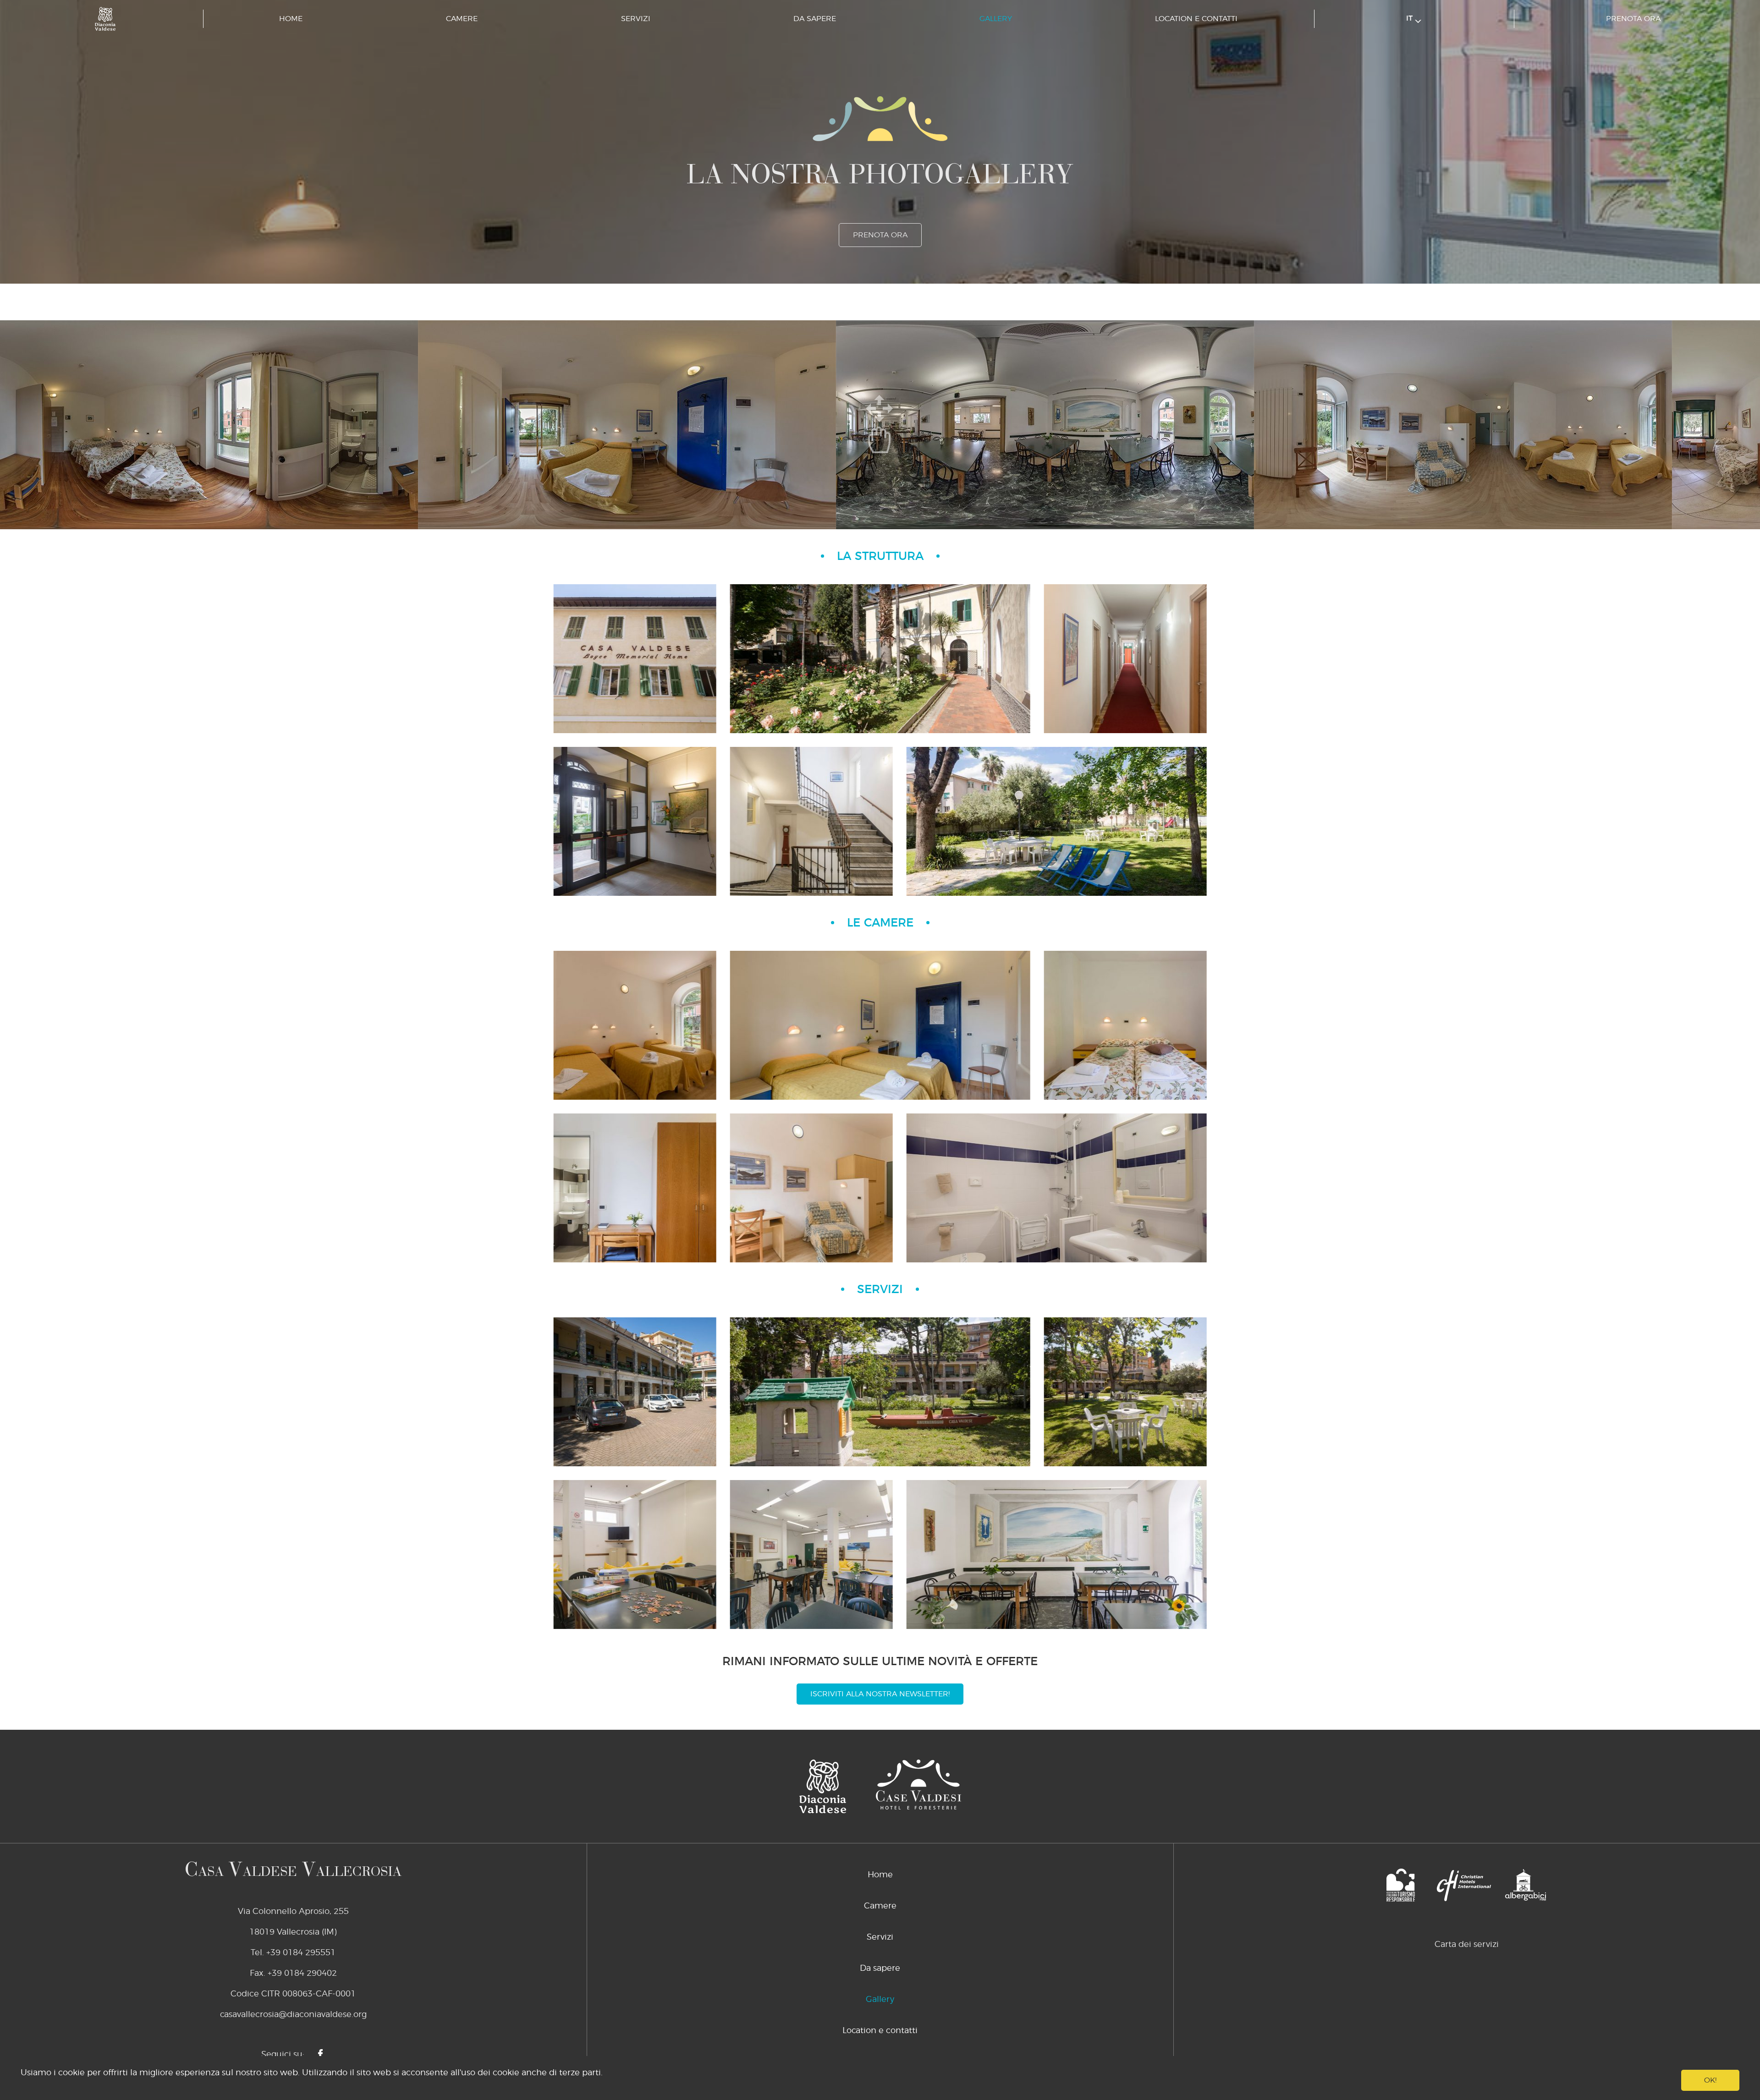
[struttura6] (880, 659)
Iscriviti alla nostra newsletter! (880, 1694)
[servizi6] (1057, 1554)
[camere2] (880, 1025)
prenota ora (1633, 19)
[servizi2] (880, 1392)
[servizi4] (635, 1554)
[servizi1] (635, 1392)
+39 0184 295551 (301, 1953)
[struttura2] (1125, 659)
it (1411, 18)
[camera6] (1057, 1188)
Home (291, 19)
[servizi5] (811, 1554)
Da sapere (815, 19)
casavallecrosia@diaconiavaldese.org (293, 2015)
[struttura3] (811, 821)
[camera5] (811, 1188)
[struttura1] (635, 821)
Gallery (996, 19)
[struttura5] (635, 659)
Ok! (1710, 2080)
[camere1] (635, 1025)
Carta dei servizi (1467, 1945)
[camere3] (1125, 1025)
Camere (462, 19)
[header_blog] (1057, 821)
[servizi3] (1125, 1392)
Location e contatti (1196, 19)
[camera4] (635, 1188)
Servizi (636, 19)
